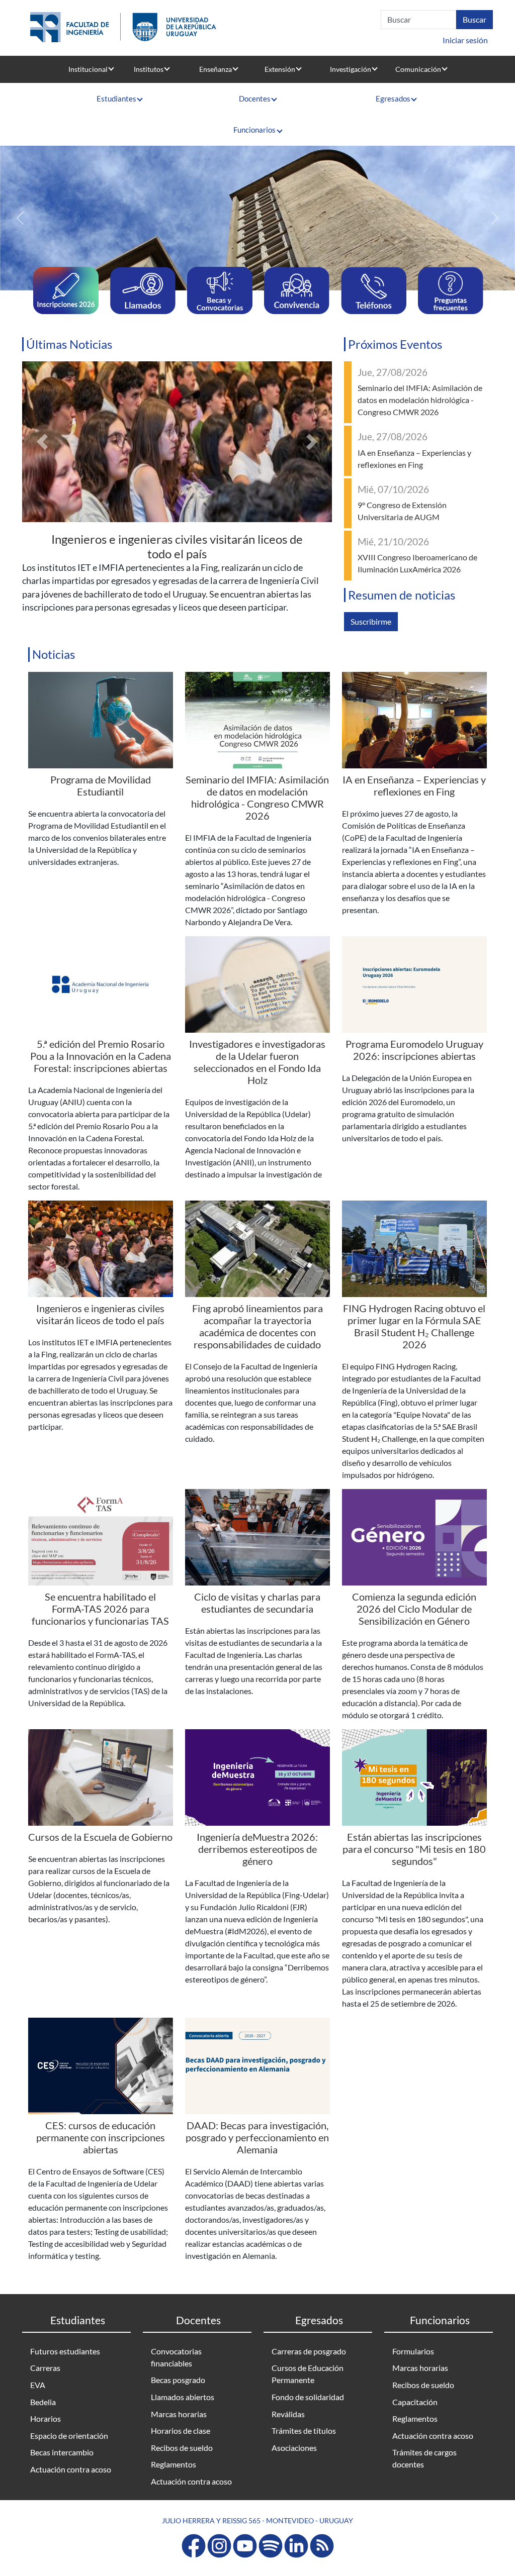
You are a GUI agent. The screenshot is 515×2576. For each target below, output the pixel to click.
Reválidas (288, 2414)
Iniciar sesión (465, 40)
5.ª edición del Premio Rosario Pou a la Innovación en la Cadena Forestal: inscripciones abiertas (101, 1056)
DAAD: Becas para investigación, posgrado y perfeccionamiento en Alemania (257, 2137)
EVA (38, 2385)
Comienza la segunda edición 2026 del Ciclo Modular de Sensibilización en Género (414, 1609)
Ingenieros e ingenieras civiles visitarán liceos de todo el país (177, 546)
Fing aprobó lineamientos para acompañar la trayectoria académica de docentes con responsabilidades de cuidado (257, 1326)
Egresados (393, 98)
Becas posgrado (178, 2380)
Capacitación (415, 2402)
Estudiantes (116, 98)
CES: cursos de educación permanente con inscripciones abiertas (101, 2137)
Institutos (149, 69)
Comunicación (418, 69)
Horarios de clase (181, 2431)
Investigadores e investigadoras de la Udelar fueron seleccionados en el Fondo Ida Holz (257, 1062)
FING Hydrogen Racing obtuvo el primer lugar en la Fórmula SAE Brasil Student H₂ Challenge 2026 (414, 1326)
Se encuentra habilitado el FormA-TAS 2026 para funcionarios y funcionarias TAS (100, 1609)
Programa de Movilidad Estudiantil (101, 785)
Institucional (88, 69)
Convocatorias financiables (176, 2357)
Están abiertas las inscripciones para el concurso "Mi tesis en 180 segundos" (414, 1849)
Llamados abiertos (183, 2397)
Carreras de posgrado (309, 2351)
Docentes (255, 98)
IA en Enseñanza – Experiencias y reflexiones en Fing (414, 785)
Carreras (45, 2368)
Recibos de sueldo (182, 2448)
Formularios (413, 2351)
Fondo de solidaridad (308, 2397)
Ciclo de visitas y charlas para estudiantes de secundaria (257, 1603)
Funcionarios (254, 130)
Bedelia (43, 2402)
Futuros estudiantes (65, 2351)
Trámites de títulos (304, 2431)
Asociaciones (294, 2448)
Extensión (280, 69)
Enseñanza (216, 69)
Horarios (46, 2418)
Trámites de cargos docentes (424, 2458)
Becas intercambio (62, 2452)
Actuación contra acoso (71, 2469)
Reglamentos (174, 2464)
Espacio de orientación (69, 2436)
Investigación (351, 69)
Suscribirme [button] (371, 621)
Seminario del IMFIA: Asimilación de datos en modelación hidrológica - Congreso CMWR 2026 (420, 400)
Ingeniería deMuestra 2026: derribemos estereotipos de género (257, 1849)
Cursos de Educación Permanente (308, 2374)
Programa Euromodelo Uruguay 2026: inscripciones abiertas (414, 1050)
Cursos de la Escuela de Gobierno (100, 1837)
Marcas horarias (179, 2414)
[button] (20, 218)
